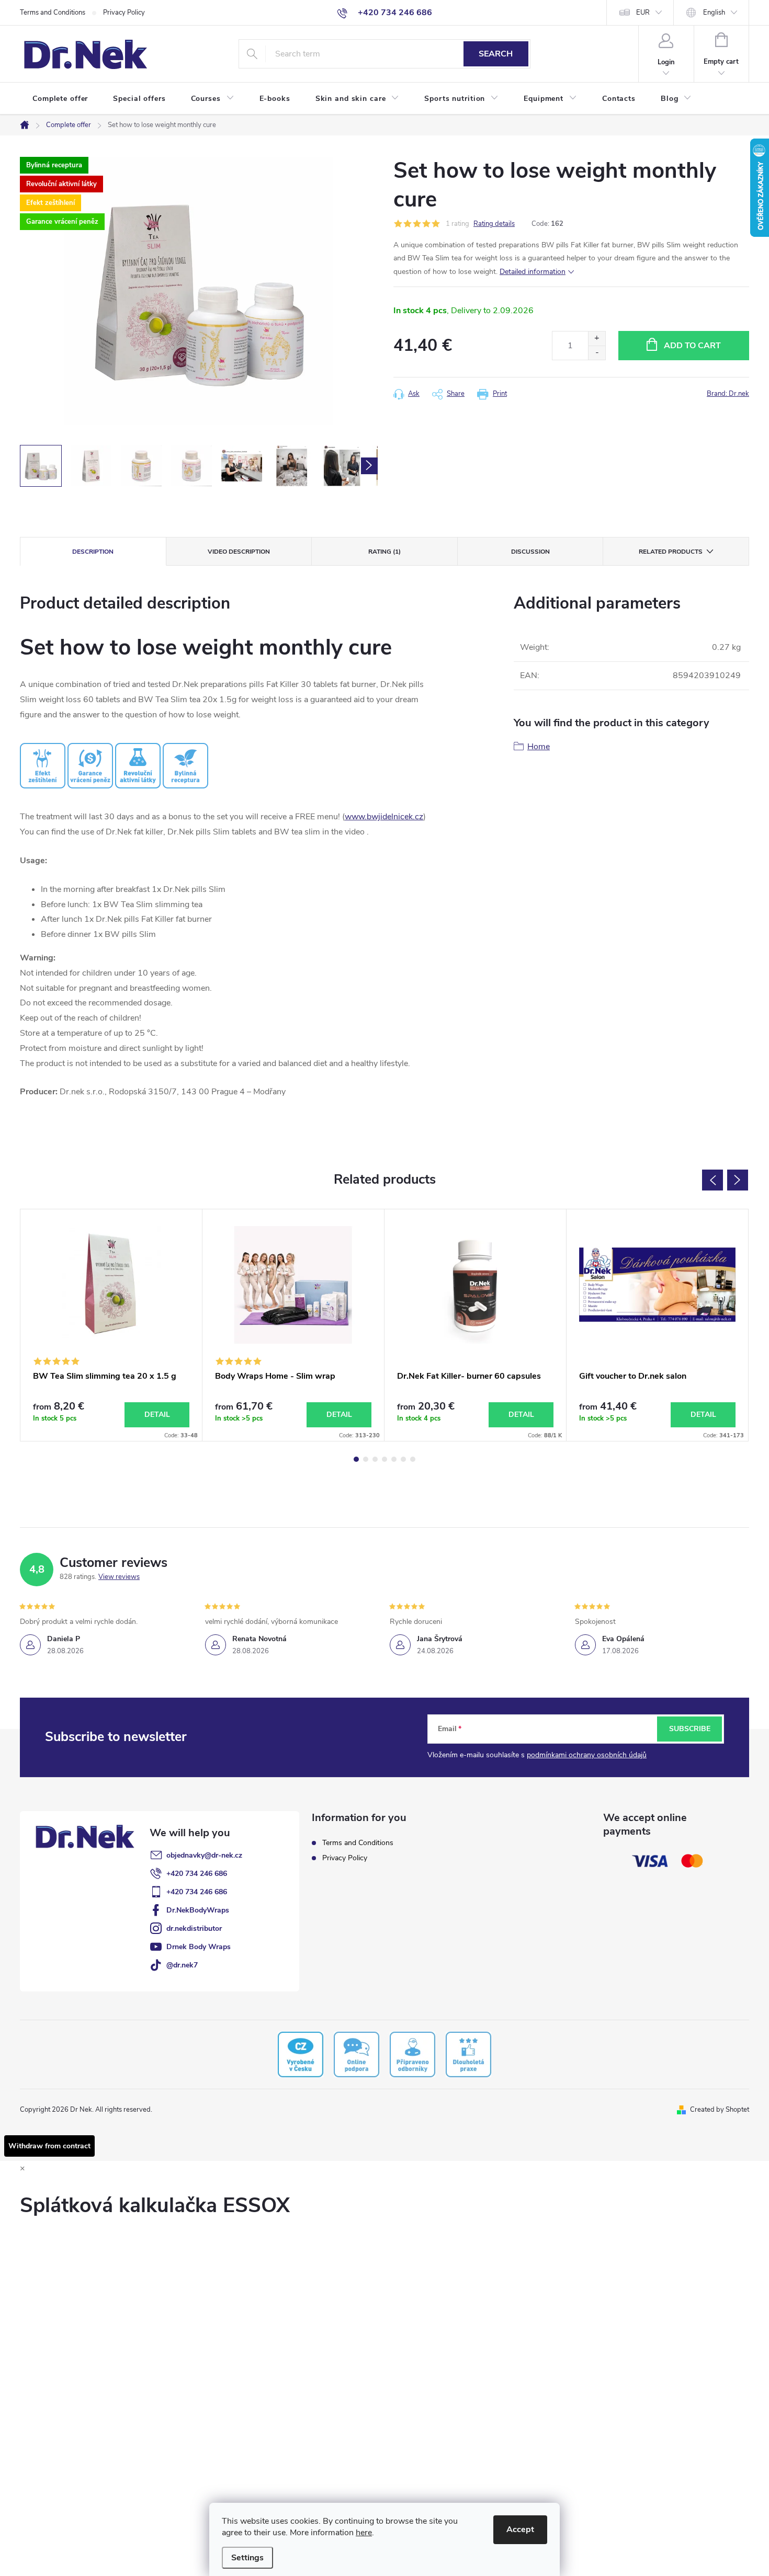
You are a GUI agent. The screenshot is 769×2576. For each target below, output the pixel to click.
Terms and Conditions (53, 13)
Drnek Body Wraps (199, 1947)
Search (496, 54)
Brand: (728, 394)
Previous (713, 1180)
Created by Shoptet (720, 2110)
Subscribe (690, 1729)
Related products (671, 552)
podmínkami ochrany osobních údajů (587, 1755)
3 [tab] (375, 1459)
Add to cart (692, 346)
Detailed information (533, 272)
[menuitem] (60, 99)
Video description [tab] (239, 552)
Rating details (494, 224)
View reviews (119, 1577)
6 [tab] (403, 1459)
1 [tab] (356, 1459)
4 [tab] (384, 1459)
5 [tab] (394, 1459)
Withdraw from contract (49, 2146)
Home (539, 747)
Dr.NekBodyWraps (198, 1910)
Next (738, 1180)
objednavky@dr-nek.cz (204, 1855)
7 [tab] (413, 1459)
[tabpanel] (111, 1325)
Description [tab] (93, 552)
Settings (247, 2558)
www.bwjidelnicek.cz (384, 817)
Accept (520, 2529)
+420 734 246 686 (197, 1874)
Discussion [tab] (530, 552)
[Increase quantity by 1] (597, 339)
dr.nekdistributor (194, 1928)
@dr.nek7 (182, 1965)
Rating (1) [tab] (384, 552)
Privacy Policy (124, 13)
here (364, 2533)
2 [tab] (366, 1459)
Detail (157, 1415)
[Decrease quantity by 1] (597, 353)
